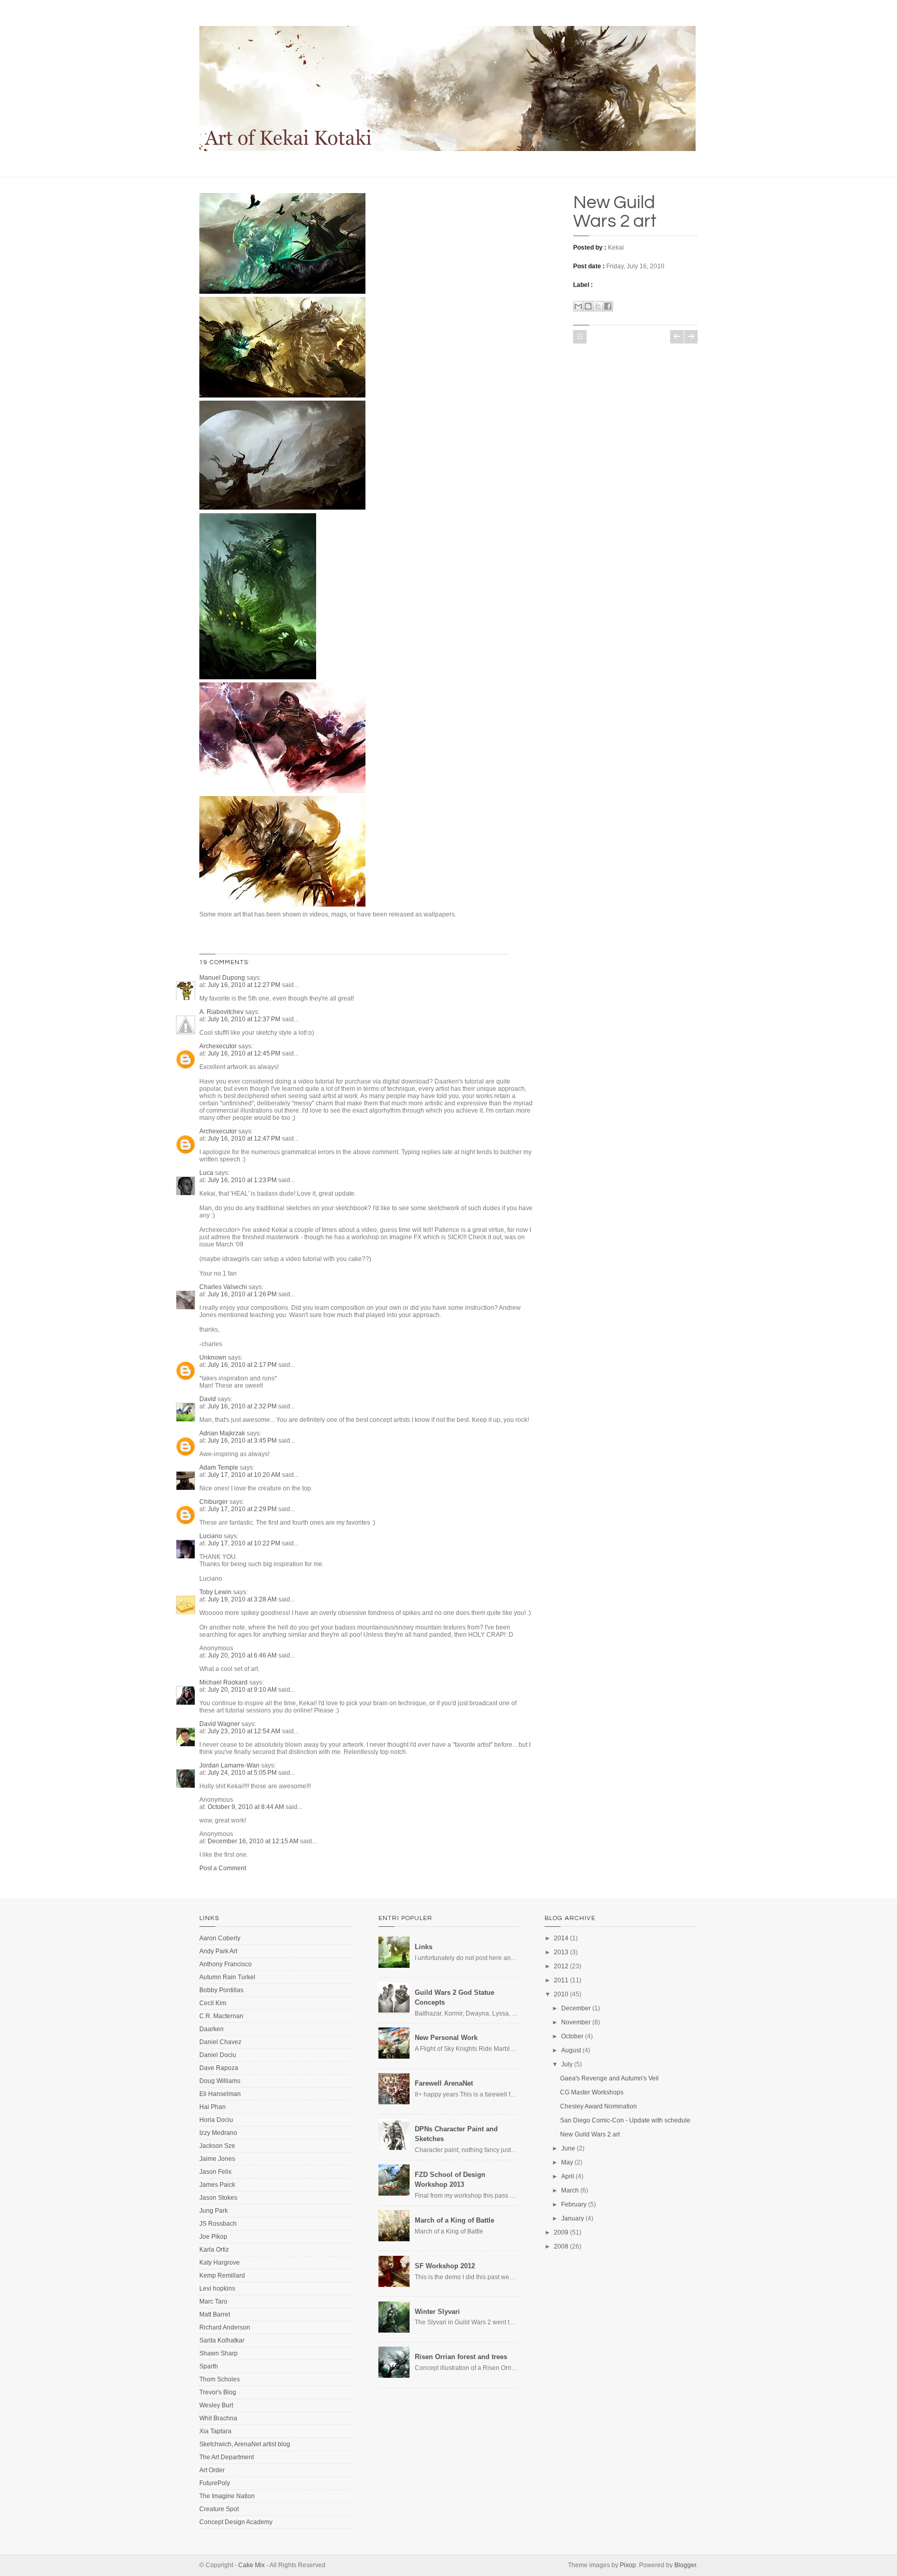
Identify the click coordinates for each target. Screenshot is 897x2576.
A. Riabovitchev (221, 1012)
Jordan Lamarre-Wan (229, 1765)
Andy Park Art (218, 1951)
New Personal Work (446, 2038)
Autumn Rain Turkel (227, 1977)
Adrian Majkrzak (222, 1433)
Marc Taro (213, 2301)
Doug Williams (220, 2081)
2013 (561, 1952)
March (570, 2190)
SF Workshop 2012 (445, 2266)
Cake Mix (252, 2565)
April (568, 2176)
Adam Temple (219, 1468)
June (568, 2148)
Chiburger (214, 1502)
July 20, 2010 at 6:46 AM (243, 1655)
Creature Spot (219, 2509)
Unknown (213, 1358)
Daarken (212, 2029)
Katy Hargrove (220, 2263)
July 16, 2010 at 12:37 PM (245, 1019)
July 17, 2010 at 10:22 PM (245, 1543)
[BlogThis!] (588, 306)
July (567, 2064)
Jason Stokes (218, 2198)
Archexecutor (218, 1046)
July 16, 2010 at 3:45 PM (243, 1441)
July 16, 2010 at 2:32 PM (243, 1406)
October (572, 2036)
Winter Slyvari (437, 2312)
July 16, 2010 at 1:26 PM (243, 1294)
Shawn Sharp (219, 2353)
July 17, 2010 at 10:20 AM (245, 1475)
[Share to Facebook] (608, 306)
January (573, 2218)
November (576, 2022)
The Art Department (227, 2457)
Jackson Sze (217, 2146)
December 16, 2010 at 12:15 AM (254, 1841)
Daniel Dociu (218, 2055)
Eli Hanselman (220, 2094)
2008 (561, 2246)
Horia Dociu (216, 2120)
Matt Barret (215, 2314)
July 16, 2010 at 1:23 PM (243, 1180)
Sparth (209, 2366)
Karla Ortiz (214, 2250)
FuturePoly (215, 2483)
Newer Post (677, 337)
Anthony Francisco (226, 1964)
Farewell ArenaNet (444, 2083)
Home (580, 337)
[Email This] (578, 306)
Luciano (211, 1536)
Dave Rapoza (219, 2068)
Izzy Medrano (218, 2133)
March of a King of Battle (454, 2220)
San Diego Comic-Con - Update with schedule (625, 2120)
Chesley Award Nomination (599, 2106)
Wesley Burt (216, 2405)
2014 (561, 1938)
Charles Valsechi (223, 1287)
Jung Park (214, 2211)
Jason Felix (215, 2172)
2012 (561, 1966)
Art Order (212, 2470)
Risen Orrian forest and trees (461, 2357)
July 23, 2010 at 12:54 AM (245, 1731)
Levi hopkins (217, 2289)
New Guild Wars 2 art (615, 212)
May (567, 2162)
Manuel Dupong (222, 978)
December (576, 2008)
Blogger (685, 2565)
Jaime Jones (217, 2159)
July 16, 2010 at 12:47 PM (245, 1139)
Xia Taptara (215, 2431)
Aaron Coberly (220, 1938)
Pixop (628, 2565)
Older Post (691, 337)
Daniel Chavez (220, 2042)
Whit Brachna (218, 2418)
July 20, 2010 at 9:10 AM (243, 1690)
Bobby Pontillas (221, 1990)
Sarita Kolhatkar (222, 2340)
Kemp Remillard (222, 2276)
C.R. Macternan (221, 2016)
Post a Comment (223, 1868)
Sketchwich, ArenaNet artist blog (245, 2444)
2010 (561, 1994)
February (574, 2204)
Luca (206, 1173)
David (208, 1399)
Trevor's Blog (218, 2392)
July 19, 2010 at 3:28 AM (243, 1599)
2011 (561, 1980)
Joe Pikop (213, 2237)
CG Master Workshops (592, 2092)
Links (424, 1947)
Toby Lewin (215, 1592)
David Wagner (220, 1724)
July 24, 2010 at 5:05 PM (243, 1773)
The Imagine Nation (227, 2496)
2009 (561, 2232)
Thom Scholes (220, 2379)
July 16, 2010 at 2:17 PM (243, 1365)
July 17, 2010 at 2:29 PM (243, 1509)
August (571, 2050)
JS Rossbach (218, 2224)
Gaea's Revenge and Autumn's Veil (609, 2078)
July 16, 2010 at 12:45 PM (245, 1053)
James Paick (217, 2185)
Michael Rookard (223, 1682)
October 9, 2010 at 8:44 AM (247, 1807)
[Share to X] (598, 306)
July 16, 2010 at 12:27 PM (245, 985)
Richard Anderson (225, 2327)
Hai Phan (213, 2107)
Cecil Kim (213, 2003)
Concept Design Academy (236, 2522)
